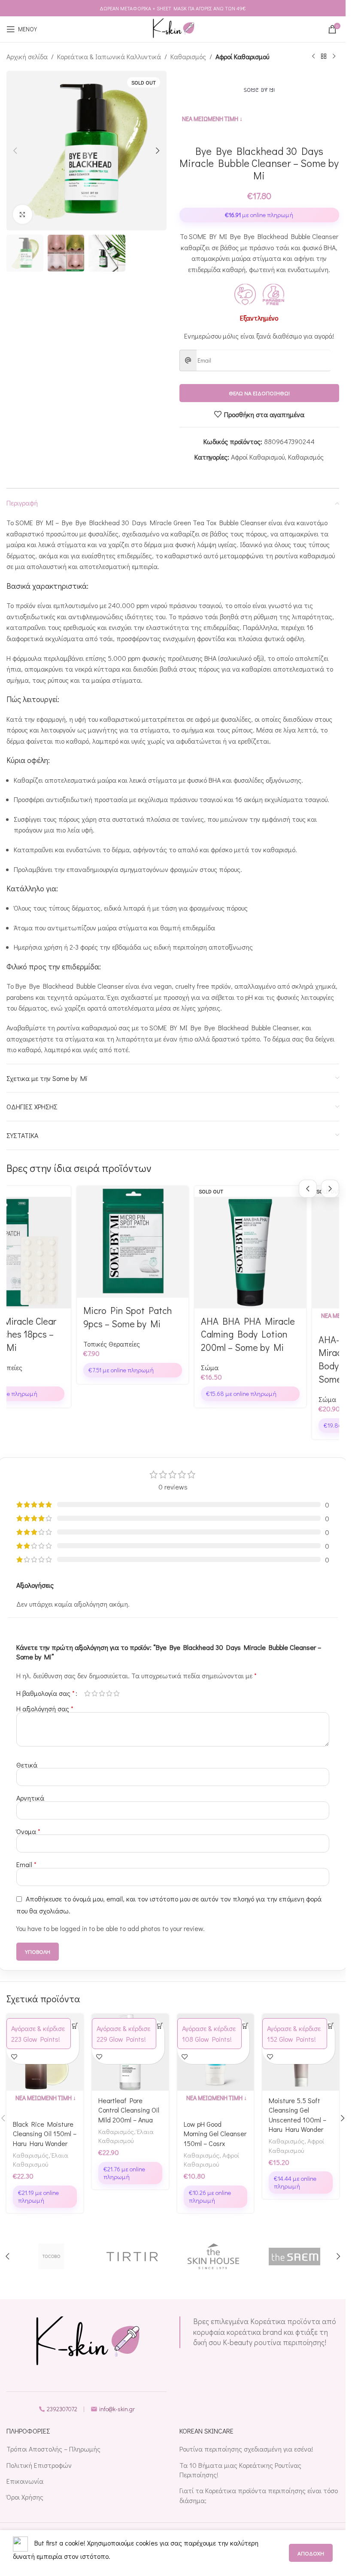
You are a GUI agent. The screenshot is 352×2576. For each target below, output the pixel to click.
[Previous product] (313, 57)
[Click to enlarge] (23, 214)
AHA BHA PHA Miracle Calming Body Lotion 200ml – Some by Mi (240, 1334)
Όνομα (28, 1831)
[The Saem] (294, 2256)
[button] (15, 151)
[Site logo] (173, 28)
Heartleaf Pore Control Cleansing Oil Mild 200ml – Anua (129, 2110)
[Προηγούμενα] (308, 1189)
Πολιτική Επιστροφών (39, 2465)
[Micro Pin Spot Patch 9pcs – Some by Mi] (125, 1242)
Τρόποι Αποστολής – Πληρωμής (53, 2449)
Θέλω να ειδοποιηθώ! (259, 393)
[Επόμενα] (330, 1189)
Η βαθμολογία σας (46, 1693)
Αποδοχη (311, 2553)
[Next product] (334, 57)
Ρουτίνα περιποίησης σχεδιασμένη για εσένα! (246, 2449)
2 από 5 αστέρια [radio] (95, 1693)
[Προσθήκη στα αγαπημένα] (14, 2057)
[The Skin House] (214, 2256)
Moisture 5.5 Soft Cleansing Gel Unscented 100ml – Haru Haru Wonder (297, 2115)
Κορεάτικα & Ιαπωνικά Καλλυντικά (109, 56)
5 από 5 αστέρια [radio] (117, 1693)
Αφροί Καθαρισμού (242, 56)
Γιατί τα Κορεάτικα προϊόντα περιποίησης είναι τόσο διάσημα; (259, 2495)
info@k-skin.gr (117, 2409)
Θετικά (27, 1765)
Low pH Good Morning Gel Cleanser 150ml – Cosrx (215, 2134)
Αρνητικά (30, 1798)
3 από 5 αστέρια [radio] (102, 1693)
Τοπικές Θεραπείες (104, 1344)
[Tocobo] (51, 2256)
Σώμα (202, 1367)
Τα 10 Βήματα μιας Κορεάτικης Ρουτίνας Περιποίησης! (240, 2470)
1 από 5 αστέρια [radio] (87, 1693)
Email (26, 1864)
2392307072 (62, 2409)
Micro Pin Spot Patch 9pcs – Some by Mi (120, 1317)
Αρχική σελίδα (27, 56)
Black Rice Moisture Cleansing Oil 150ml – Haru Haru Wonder (45, 2134)
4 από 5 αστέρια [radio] (109, 1693)
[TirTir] (132, 2256)
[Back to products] (324, 57)
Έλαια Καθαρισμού (41, 2160)
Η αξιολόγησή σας (45, 1709)
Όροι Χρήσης (25, 2497)
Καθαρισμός (188, 56)
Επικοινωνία (25, 2481)
